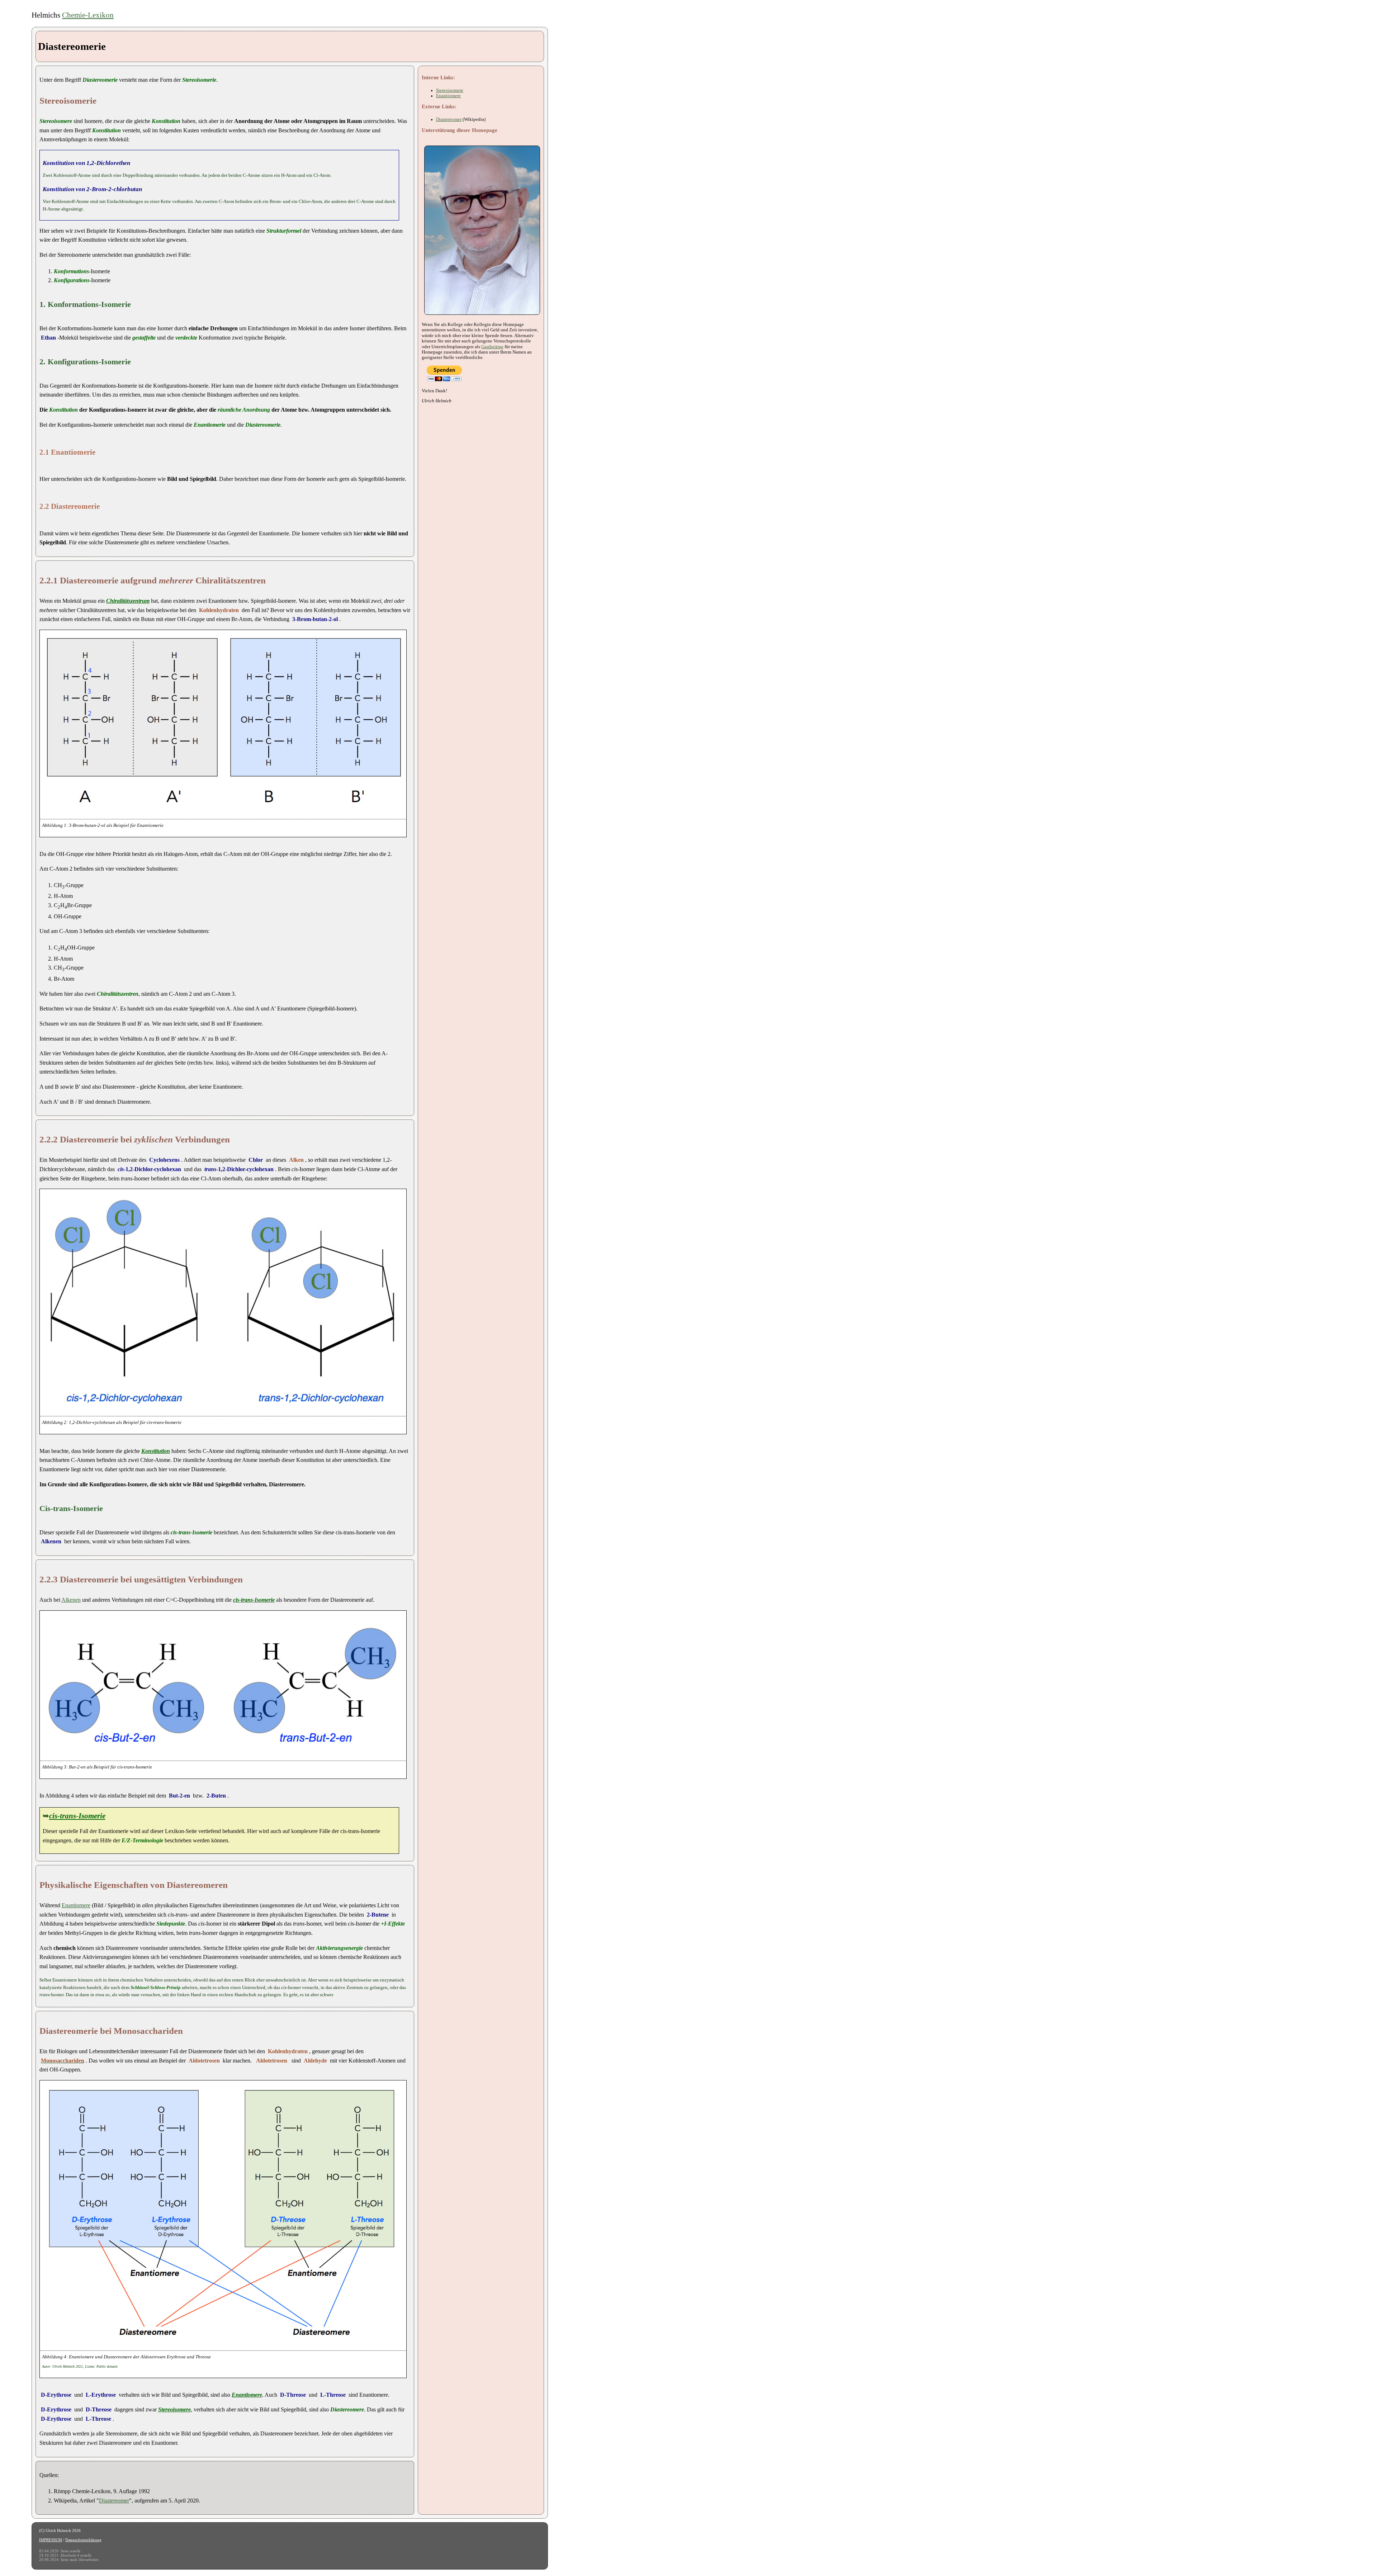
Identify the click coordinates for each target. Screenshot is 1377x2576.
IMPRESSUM (51, 2540)
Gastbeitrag (492, 347)
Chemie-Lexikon (88, 15)
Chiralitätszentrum (128, 601)
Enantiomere (76, 1905)
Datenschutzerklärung (83, 2540)
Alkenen (71, 1600)
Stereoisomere (174, 2409)
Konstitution (156, 1451)
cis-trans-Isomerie (77, 1816)
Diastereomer (114, 2501)
